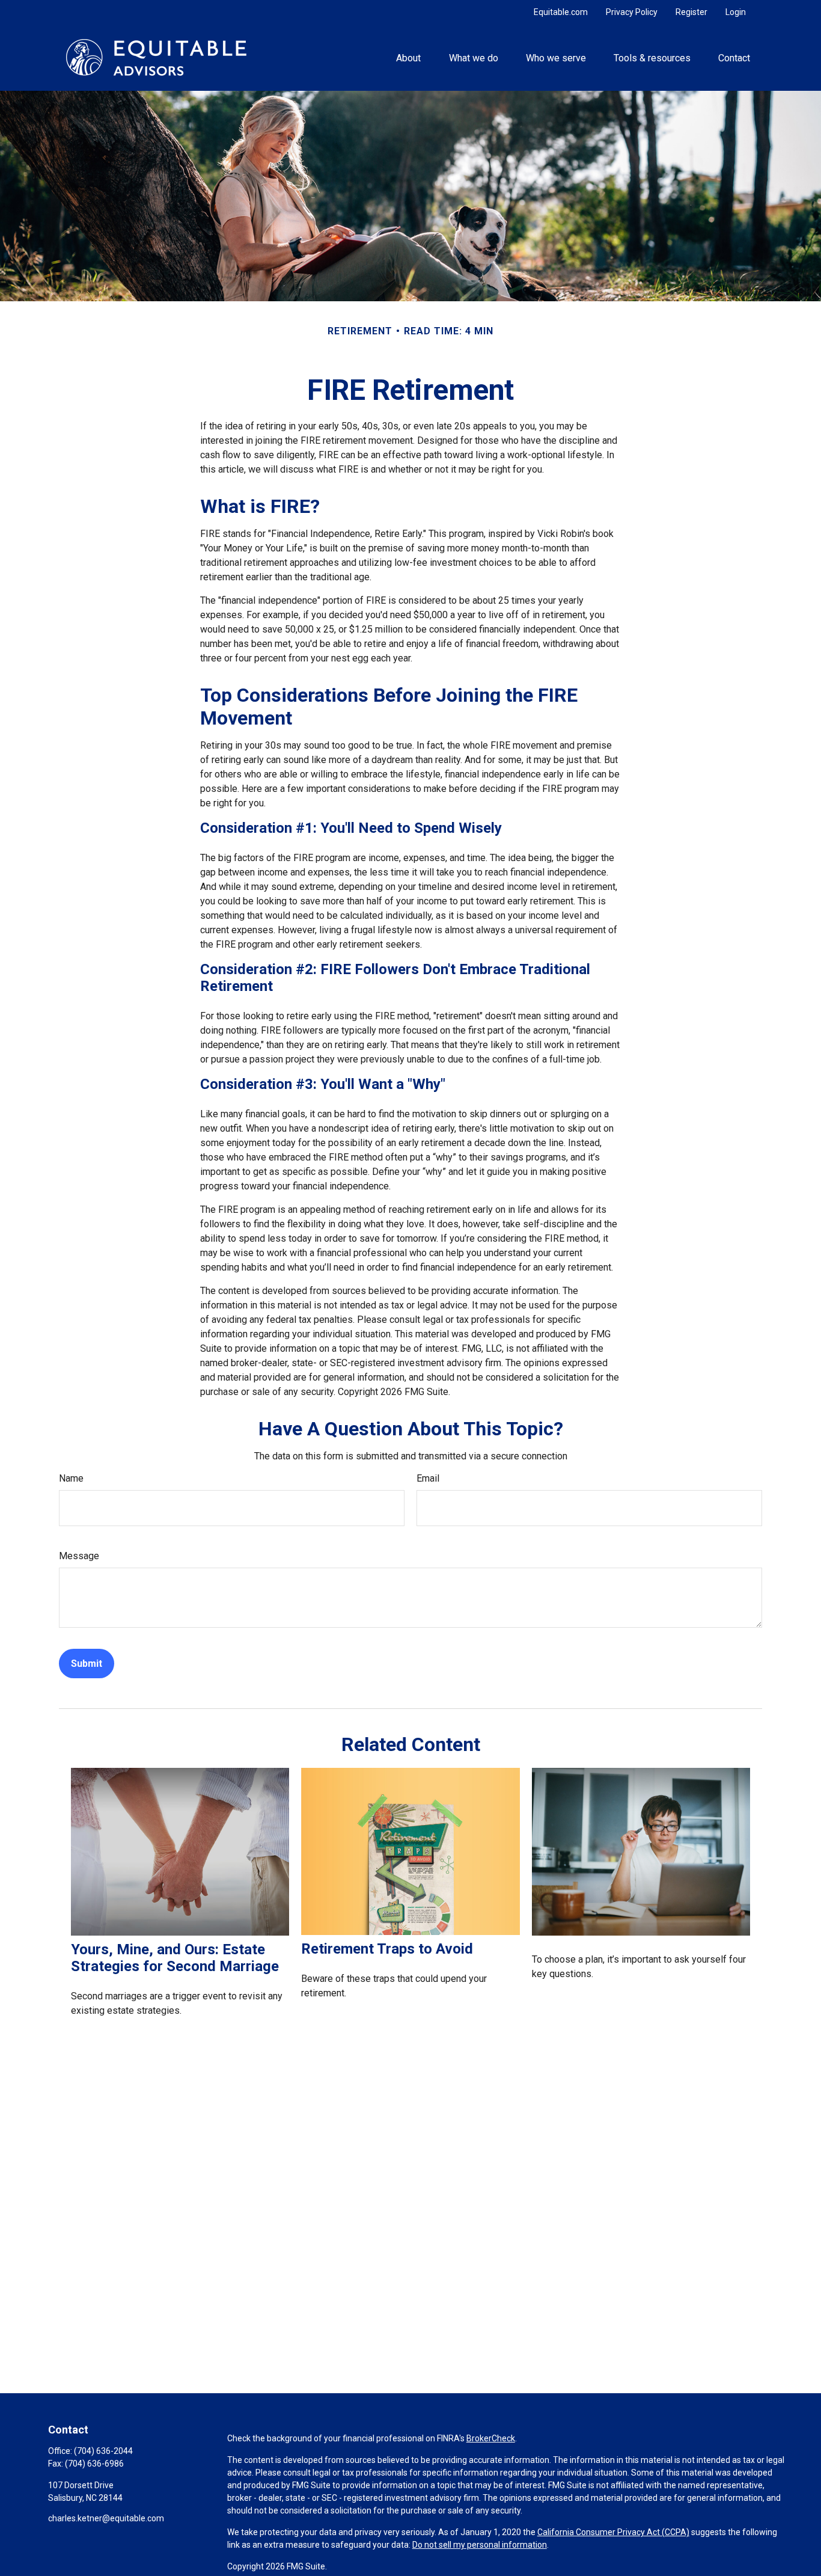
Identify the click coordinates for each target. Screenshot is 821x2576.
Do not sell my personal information (480, 2545)
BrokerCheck (491, 2438)
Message (79, 1556)
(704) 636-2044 (103, 2451)
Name (71, 1478)
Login (736, 12)
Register (691, 12)
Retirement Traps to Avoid (387, 1949)
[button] (409, 57)
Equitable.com (561, 12)
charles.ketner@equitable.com (106, 2518)
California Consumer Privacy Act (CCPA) (613, 2532)
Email (428, 1478)
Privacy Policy (632, 12)
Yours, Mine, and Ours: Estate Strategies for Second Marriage (175, 1958)
